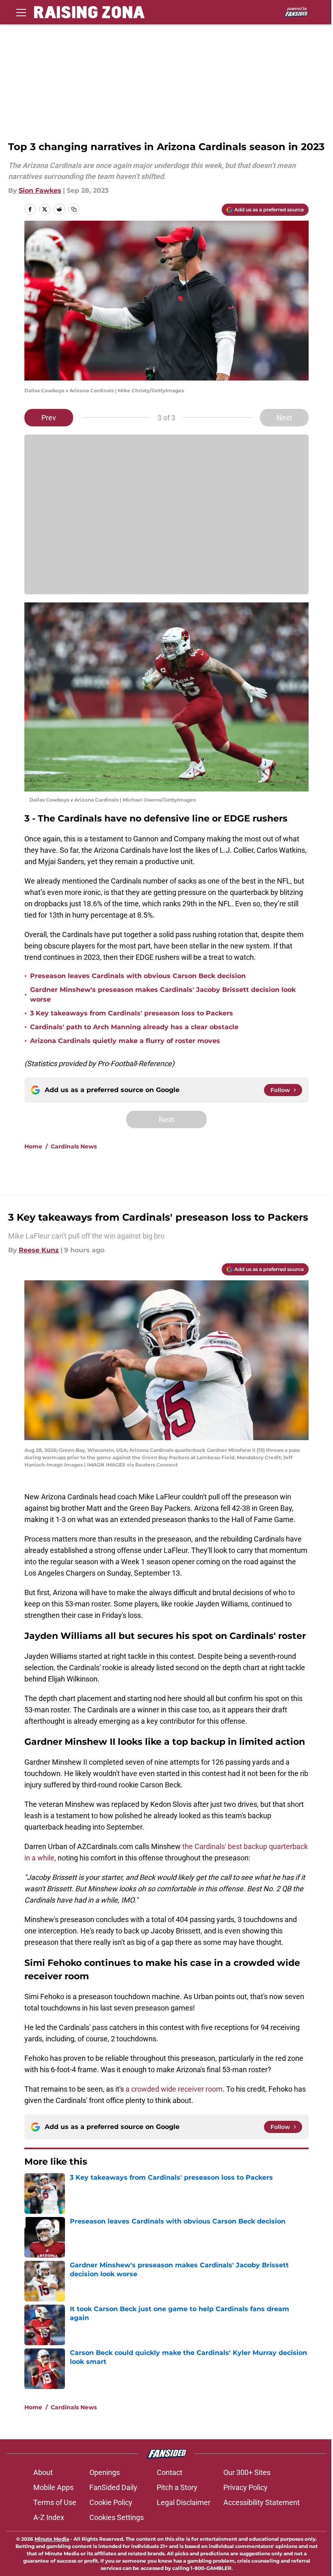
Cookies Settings (117, 2517)
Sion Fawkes (40, 190)
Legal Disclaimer (184, 2502)
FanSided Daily (113, 2487)
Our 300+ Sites (247, 2472)
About (43, 2472)
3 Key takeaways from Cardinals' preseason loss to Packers (132, 1013)
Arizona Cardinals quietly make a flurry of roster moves (125, 1041)
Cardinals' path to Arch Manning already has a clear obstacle (134, 1027)
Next (284, 418)
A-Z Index (49, 2517)
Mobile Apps (53, 2487)
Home (33, 1146)
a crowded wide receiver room (173, 2089)
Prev (49, 418)
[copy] (74, 209)
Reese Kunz (39, 1250)
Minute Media (52, 2539)
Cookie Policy (111, 2502)
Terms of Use (55, 2502)
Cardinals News (74, 1146)
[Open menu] (21, 12)
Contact (170, 2472)
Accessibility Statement (262, 2502)
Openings (105, 2472)
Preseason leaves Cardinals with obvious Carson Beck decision (138, 976)
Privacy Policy (245, 2487)
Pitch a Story (177, 2487)
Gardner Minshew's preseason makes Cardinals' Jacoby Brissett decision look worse (163, 994)
